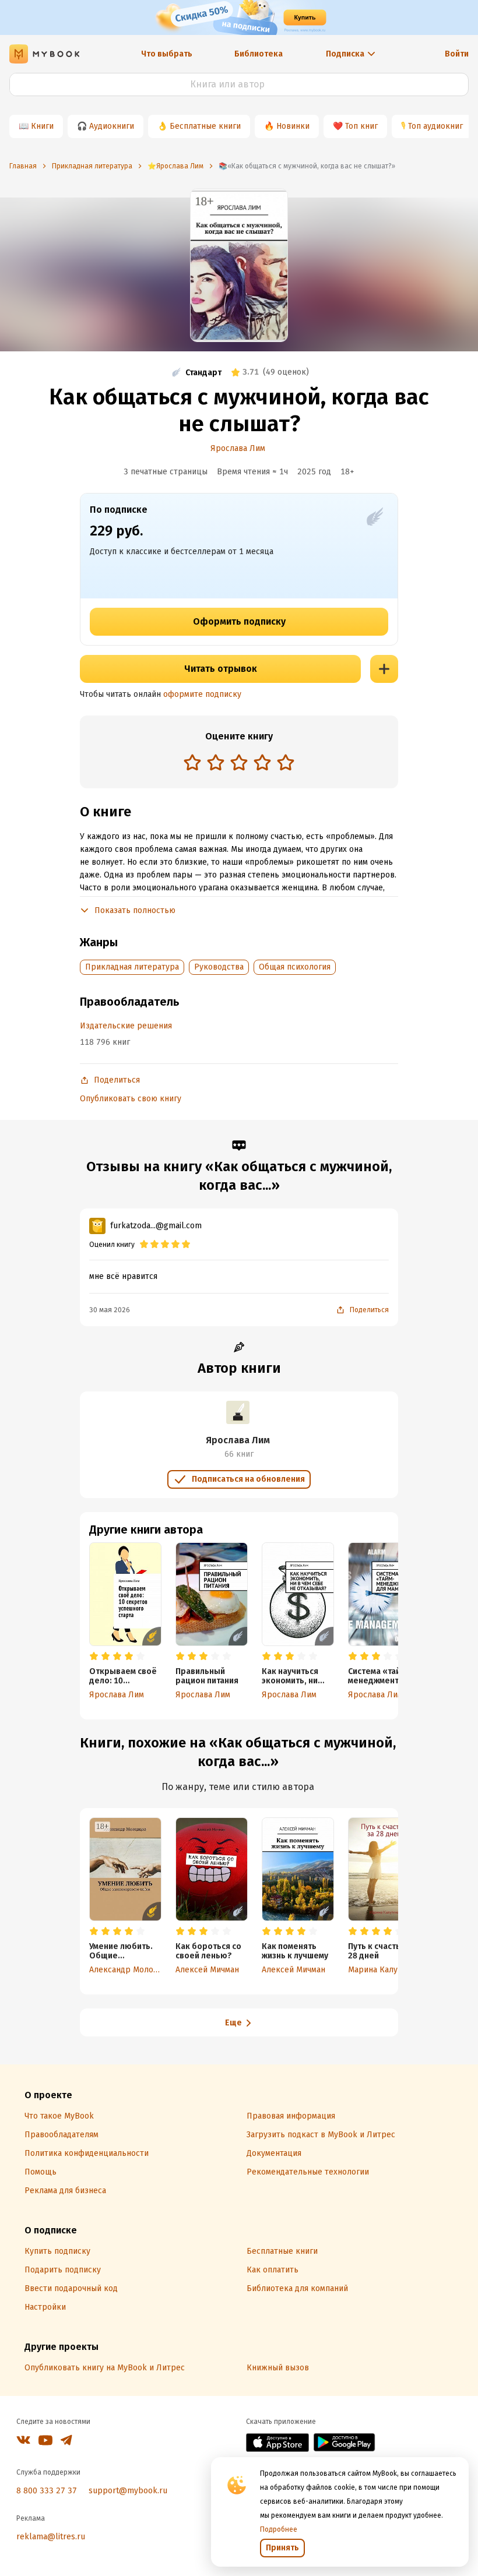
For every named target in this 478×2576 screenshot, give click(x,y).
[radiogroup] (239, 764)
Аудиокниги (112, 126)
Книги (42, 126)
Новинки (293, 126)
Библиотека (259, 54)
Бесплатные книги (205, 126)
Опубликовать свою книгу (131, 1099)
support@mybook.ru (128, 2491)
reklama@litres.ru (51, 2537)
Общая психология (295, 967)
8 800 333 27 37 (47, 2491)
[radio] (192, 762)
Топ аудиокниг (435, 126)
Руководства (219, 967)
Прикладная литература (132, 967)
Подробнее (279, 2529)
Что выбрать (167, 54)
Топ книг (361, 126)
